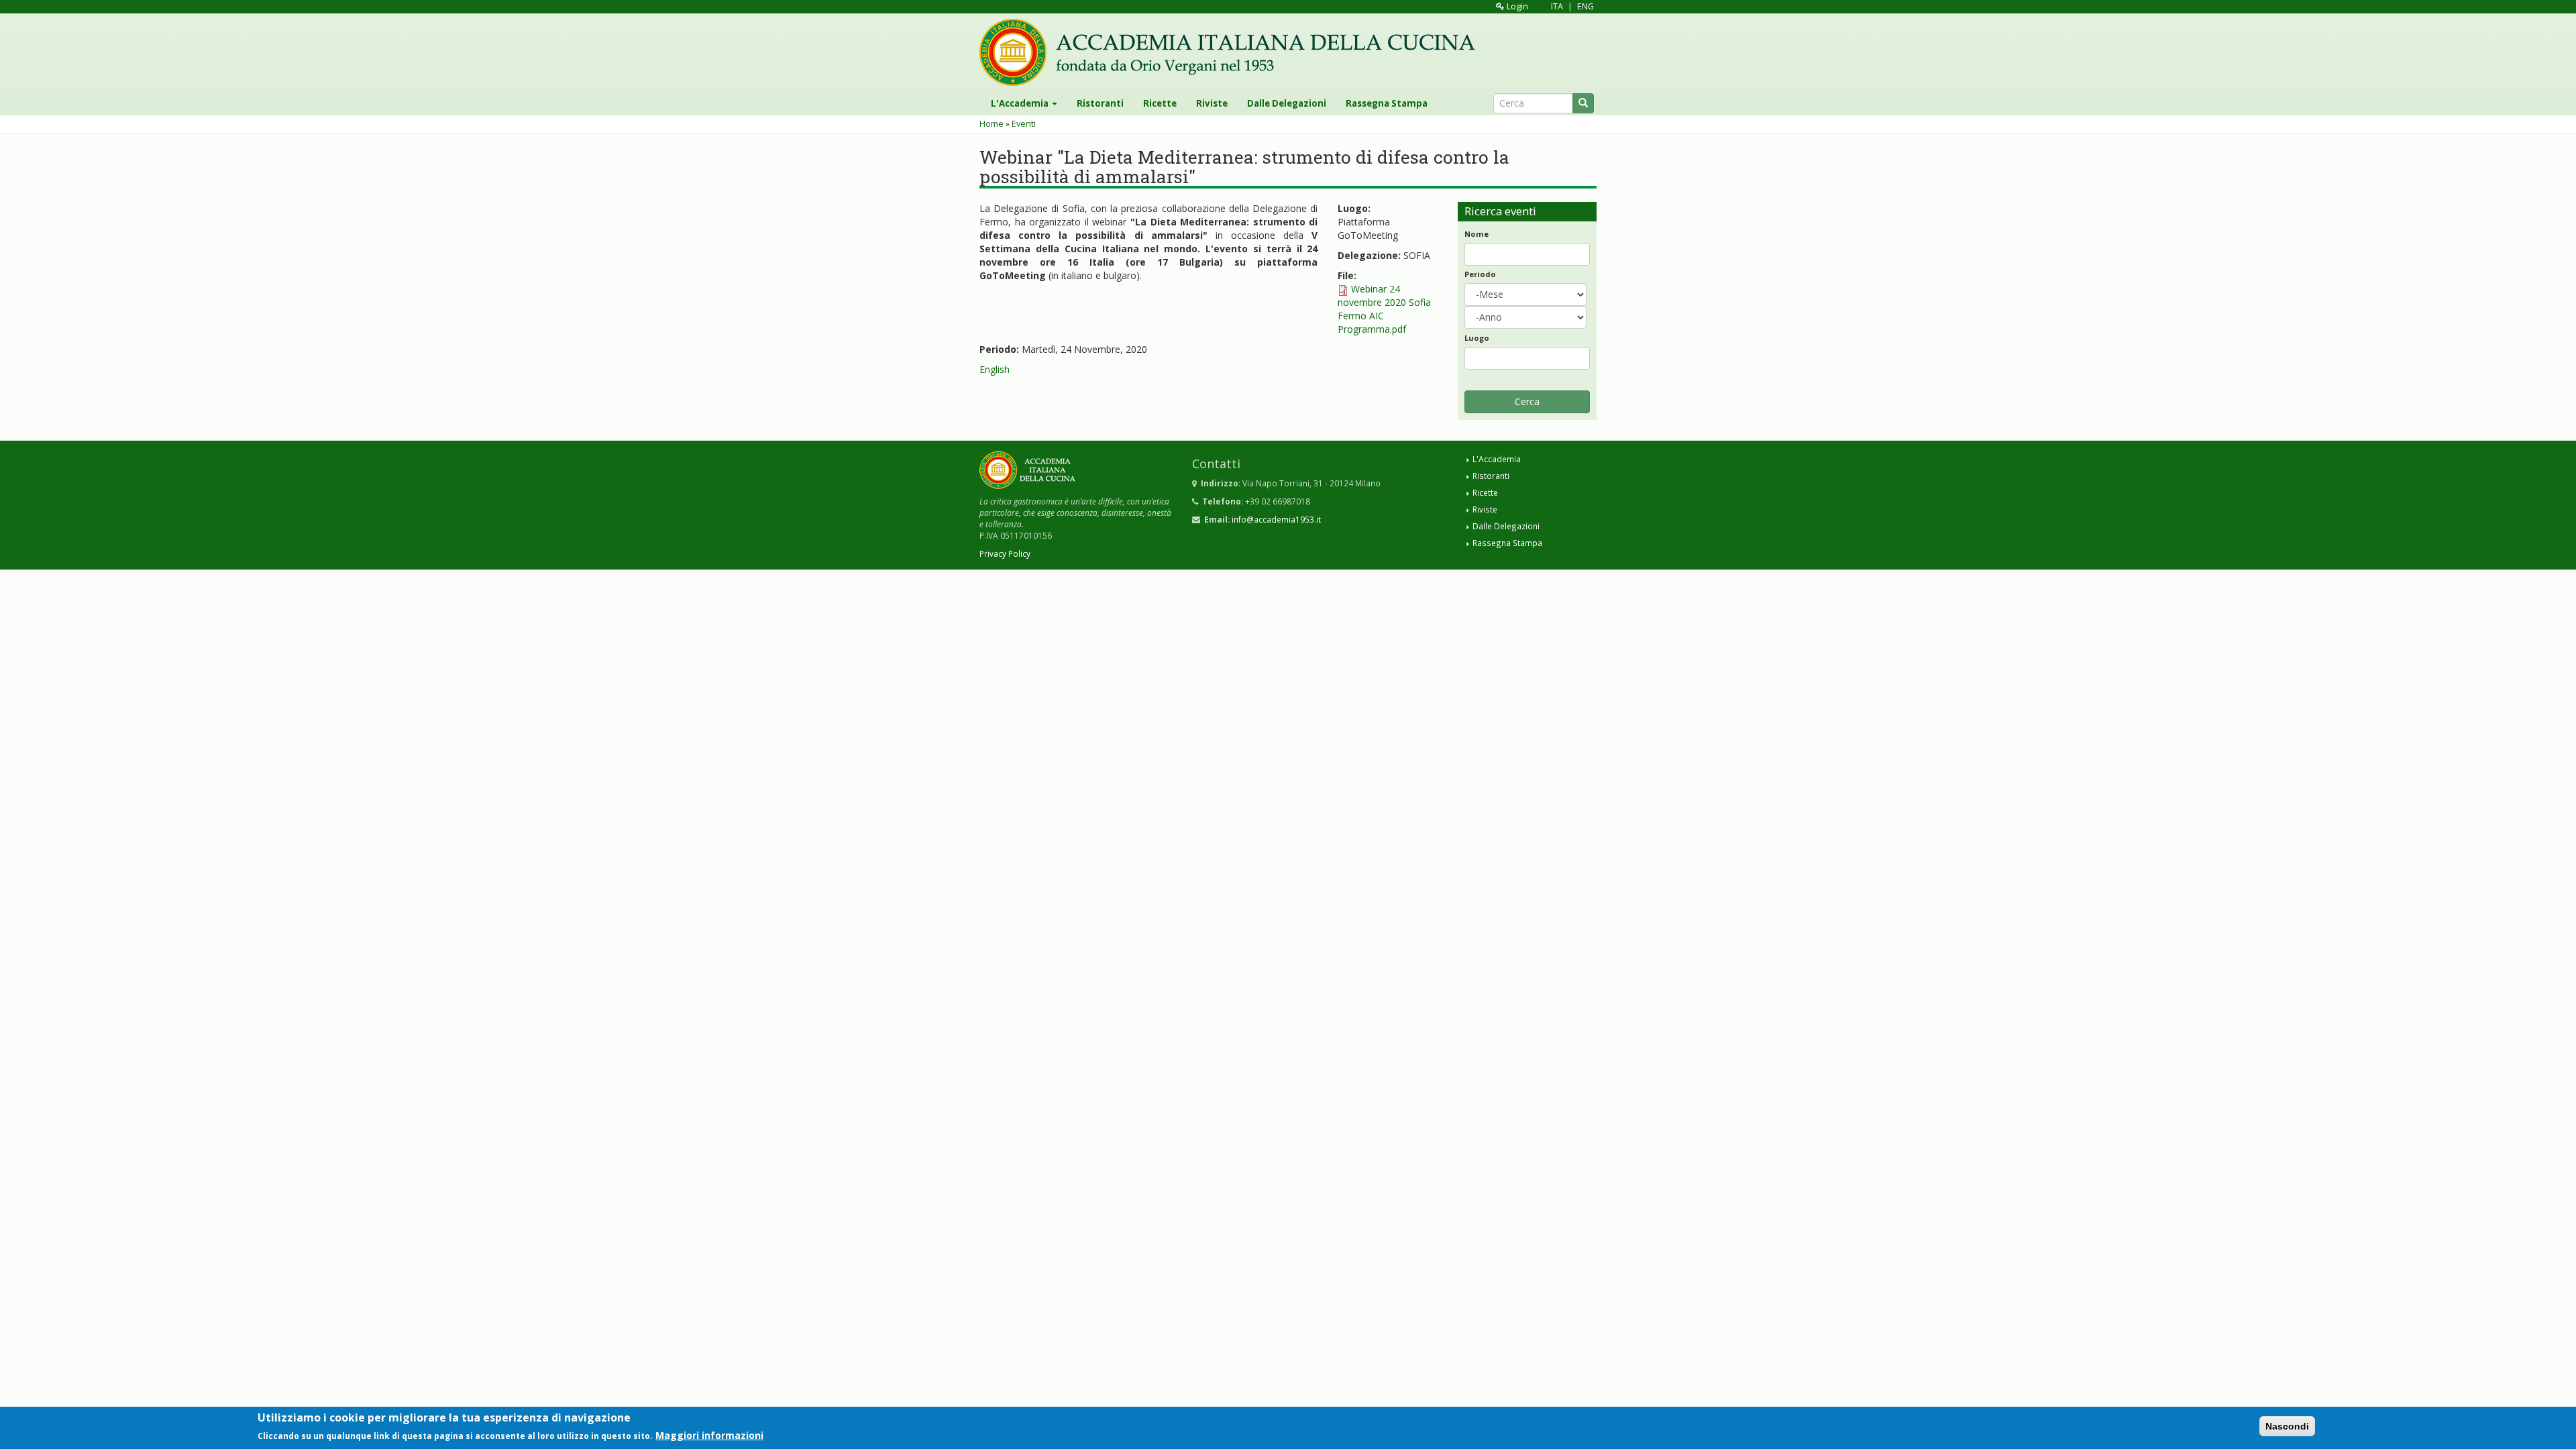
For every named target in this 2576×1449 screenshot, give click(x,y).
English (995, 369)
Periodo (1480, 274)
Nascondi (2287, 1426)
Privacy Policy (1005, 553)
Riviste (1212, 103)
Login (1516, 6)
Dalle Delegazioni (1287, 103)
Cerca (1527, 401)
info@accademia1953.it (1276, 519)
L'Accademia (1021, 103)
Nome (1477, 234)
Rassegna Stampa (1387, 103)
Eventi (1024, 124)
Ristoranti (1100, 103)
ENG (1586, 6)
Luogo (1477, 338)
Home (991, 124)
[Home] (1232, 52)
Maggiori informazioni (709, 1435)
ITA (1557, 6)
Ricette (1160, 103)
